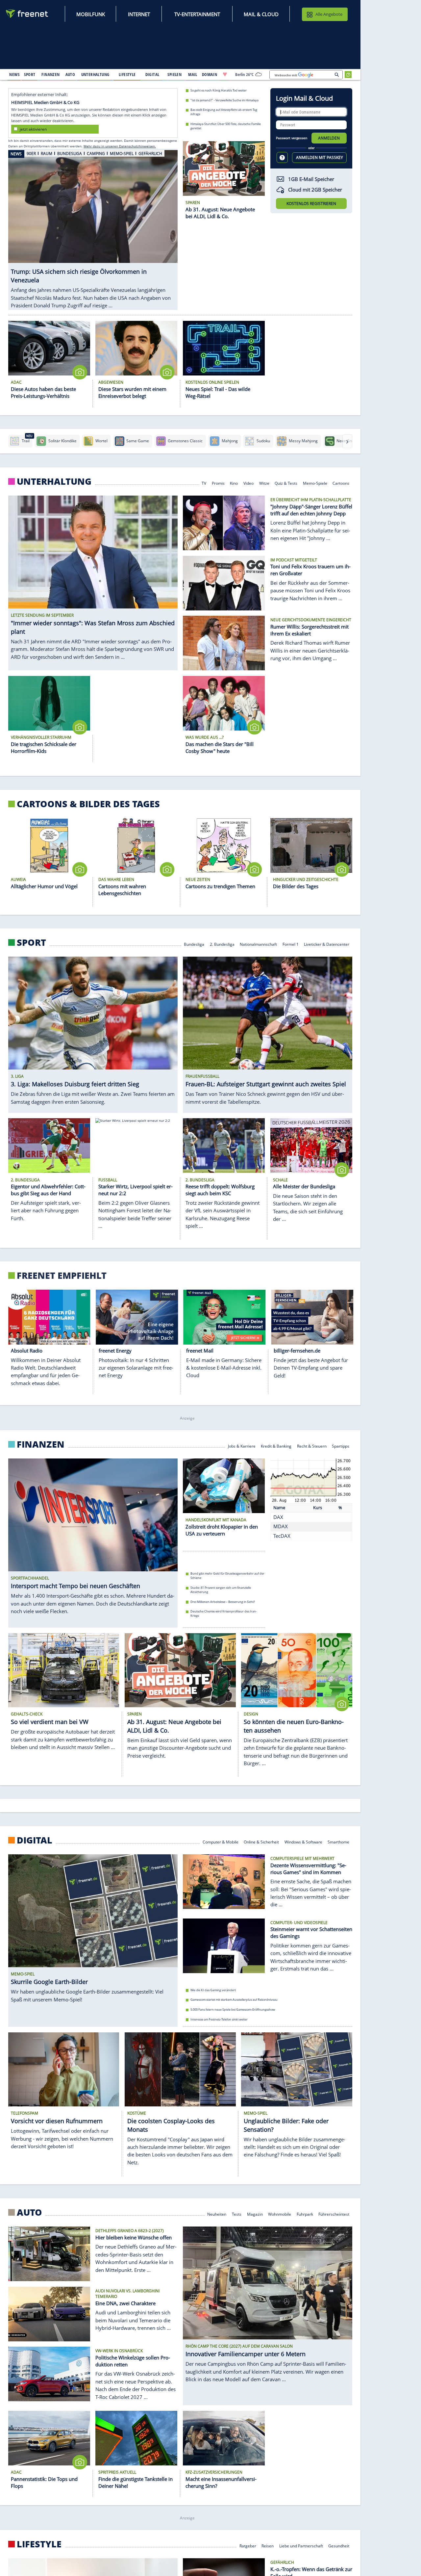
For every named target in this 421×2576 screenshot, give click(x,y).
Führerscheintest (334, 2214)
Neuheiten (217, 2214)
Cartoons (341, 483)
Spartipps (341, 1445)
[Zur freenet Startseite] (27, 14)
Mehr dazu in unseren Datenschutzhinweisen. (120, 146)
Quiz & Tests (286, 483)
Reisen (268, 2546)
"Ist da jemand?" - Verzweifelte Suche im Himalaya (224, 100)
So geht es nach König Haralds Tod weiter (219, 90)
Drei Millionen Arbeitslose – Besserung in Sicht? (223, 1602)
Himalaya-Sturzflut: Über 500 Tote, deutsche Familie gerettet (226, 126)
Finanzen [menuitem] (50, 74)
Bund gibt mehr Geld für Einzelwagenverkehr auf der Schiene (227, 1576)
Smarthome (338, 1842)
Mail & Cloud (261, 14)
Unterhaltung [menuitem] (95, 74)
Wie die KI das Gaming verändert (213, 1990)
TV (204, 483)
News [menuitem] (14, 74)
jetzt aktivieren (33, 129)
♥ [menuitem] (225, 74)
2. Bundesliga (222, 944)
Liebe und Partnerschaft (301, 2546)
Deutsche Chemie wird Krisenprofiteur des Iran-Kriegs (224, 1613)
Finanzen (41, 1444)
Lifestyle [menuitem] (127, 74)
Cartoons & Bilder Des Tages (88, 804)
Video (248, 483)
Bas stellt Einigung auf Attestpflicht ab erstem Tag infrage (224, 112)
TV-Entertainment (197, 14)
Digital (35, 1840)
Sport (31, 942)
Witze (264, 483)
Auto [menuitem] (70, 74)
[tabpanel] (93, 227)
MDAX (281, 1526)
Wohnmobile (280, 2214)
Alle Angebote (329, 14)
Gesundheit (339, 2546)
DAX (278, 1517)
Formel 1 (291, 944)
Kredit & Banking (276, 1445)
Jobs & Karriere (242, 1445)
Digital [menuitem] (152, 74)
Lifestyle (39, 2544)
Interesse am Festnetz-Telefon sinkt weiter (219, 2019)
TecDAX (282, 1536)
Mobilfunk (91, 14)
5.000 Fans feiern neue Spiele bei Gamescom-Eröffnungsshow (233, 2009)
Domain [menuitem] (210, 74)
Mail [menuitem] (193, 74)
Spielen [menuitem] (174, 74)
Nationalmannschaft (258, 944)
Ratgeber (248, 2546)
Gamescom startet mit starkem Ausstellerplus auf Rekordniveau (234, 2000)
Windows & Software (303, 1842)
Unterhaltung (54, 481)
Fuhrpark (305, 2214)
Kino (234, 483)
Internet (139, 14)
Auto (29, 2212)
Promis (218, 483)
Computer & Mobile (221, 1842)
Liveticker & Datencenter (327, 944)
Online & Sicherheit (261, 1842)
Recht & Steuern (312, 1445)
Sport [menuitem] (30, 74)
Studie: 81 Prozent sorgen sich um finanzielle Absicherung (221, 1590)
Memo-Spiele (315, 483)
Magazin (255, 2214)
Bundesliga (194, 944)
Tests (237, 2214)
